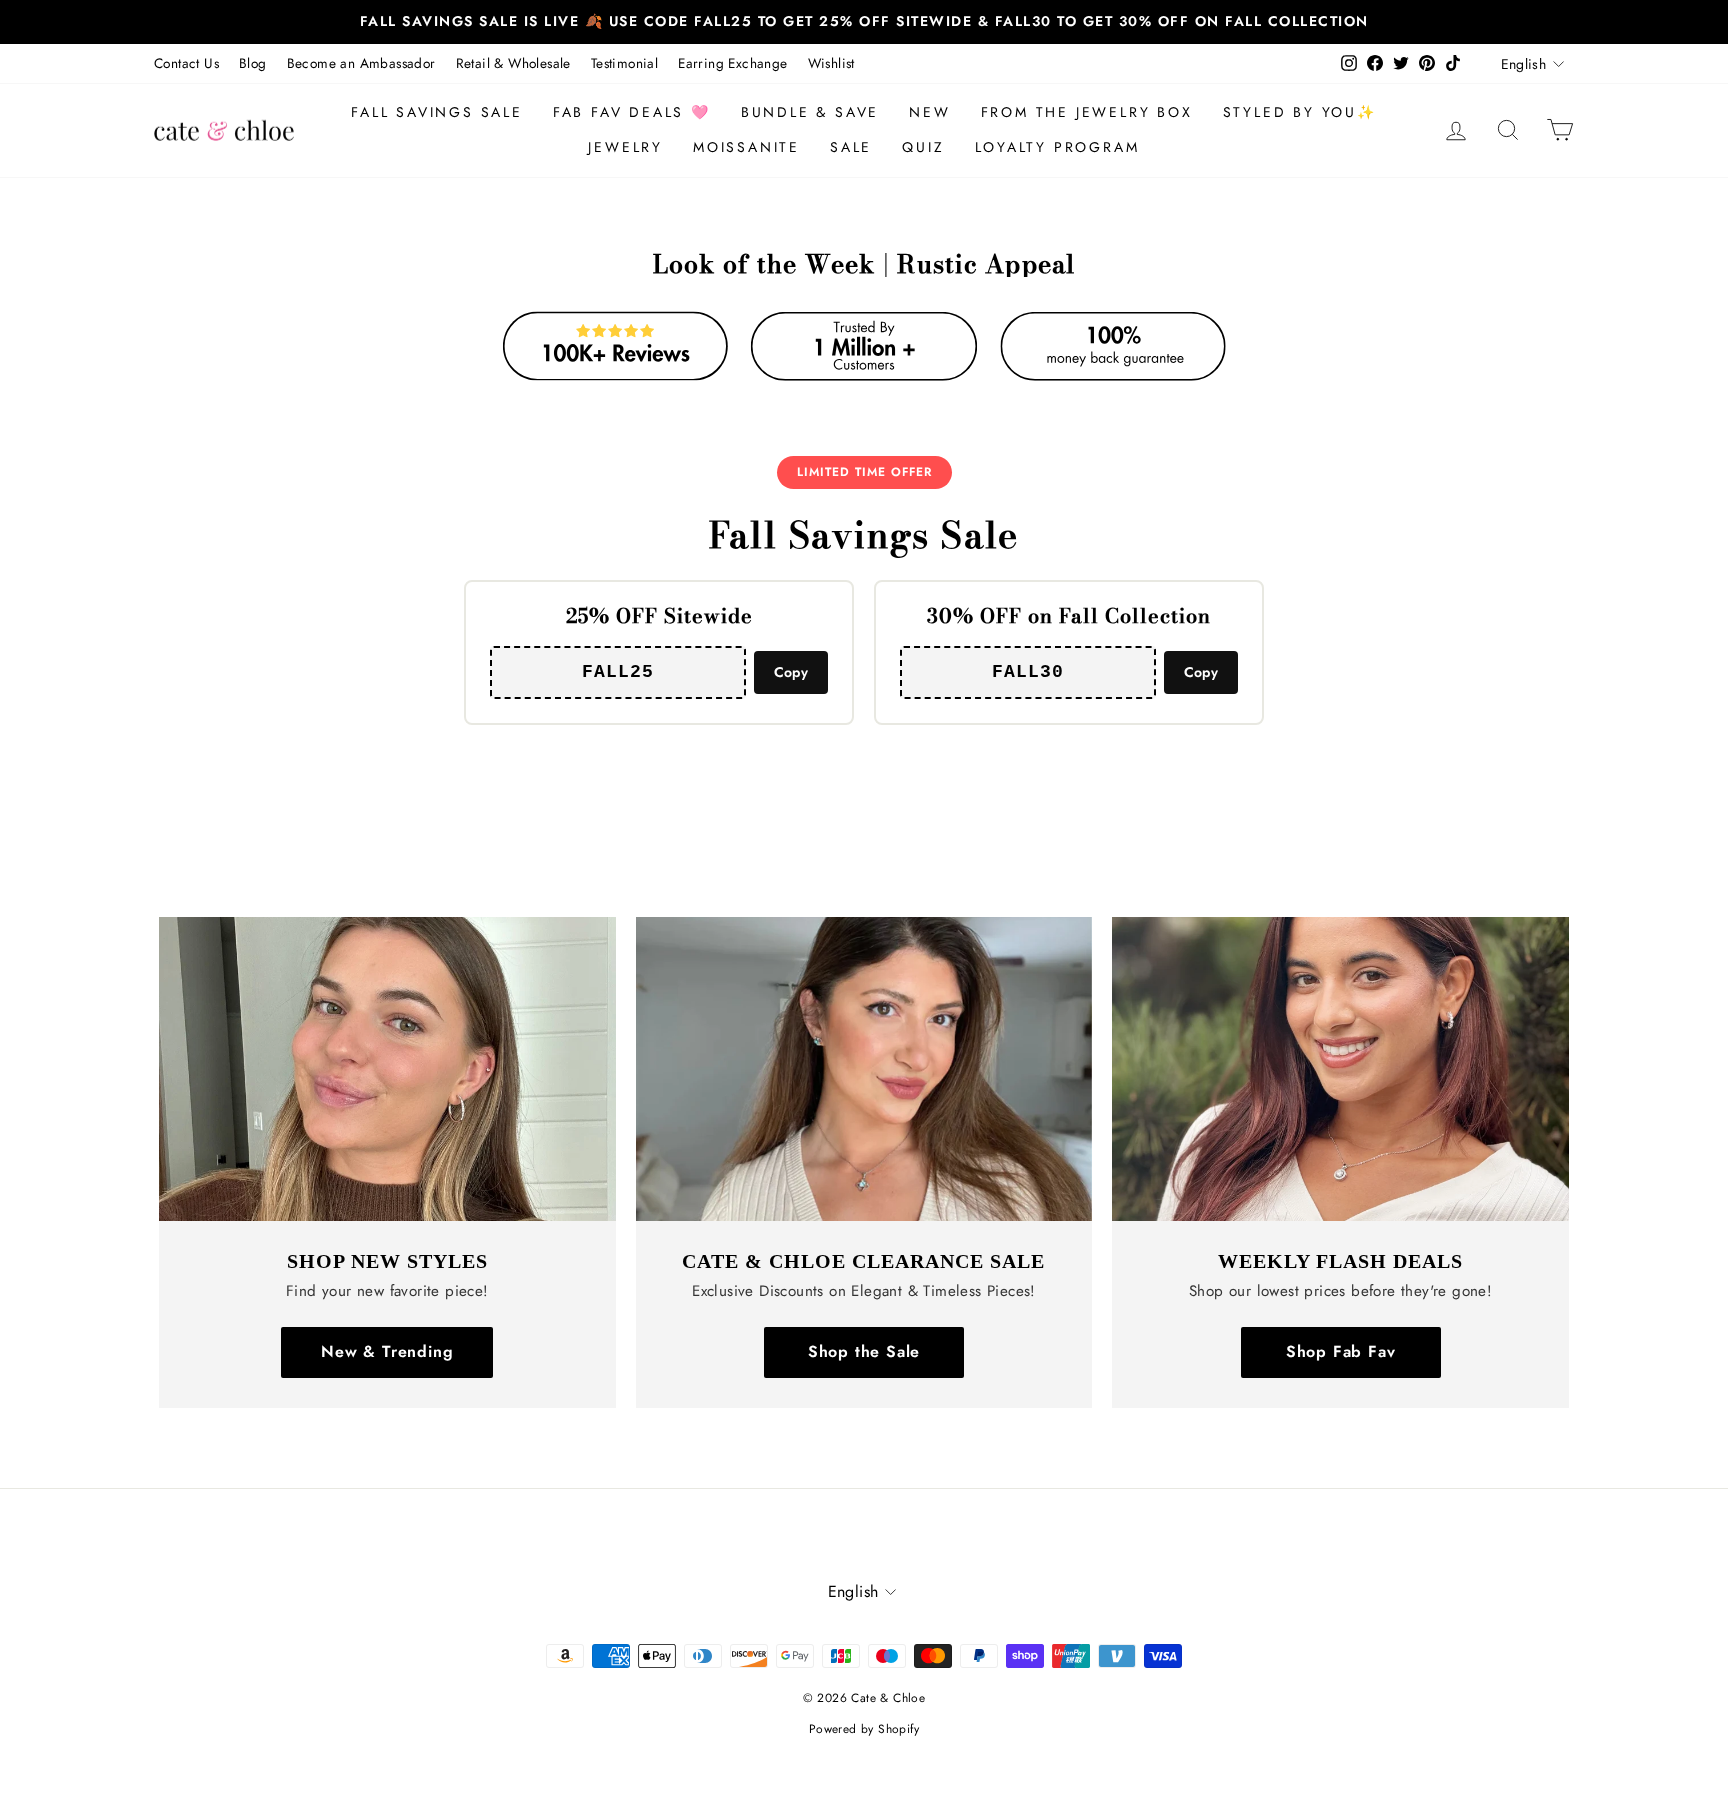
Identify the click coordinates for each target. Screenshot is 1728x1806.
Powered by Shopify (864, 1729)
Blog (253, 63)
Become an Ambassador (361, 63)
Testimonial (624, 63)
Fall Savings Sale (437, 112)
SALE (851, 147)
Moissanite (746, 147)
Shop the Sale (864, 1351)
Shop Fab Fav (1341, 1351)
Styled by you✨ (1300, 112)
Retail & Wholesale (513, 63)
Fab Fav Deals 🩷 (632, 112)
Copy (791, 672)
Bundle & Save (810, 112)
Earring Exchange (732, 63)
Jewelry (625, 147)
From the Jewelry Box (1087, 112)
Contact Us (186, 63)
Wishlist (831, 63)
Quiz (923, 147)
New (929, 112)
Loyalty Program (1057, 147)
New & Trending (387, 1351)
